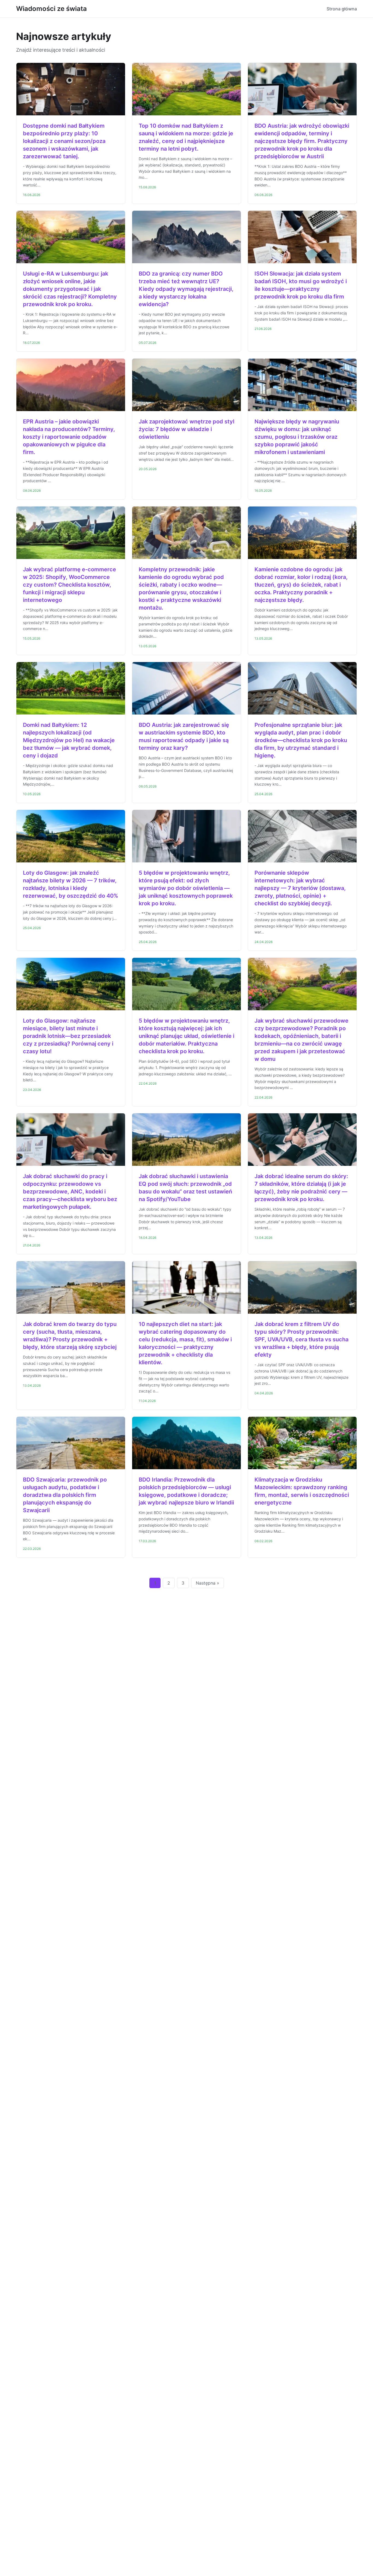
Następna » (208, 1583)
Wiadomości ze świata (51, 9)
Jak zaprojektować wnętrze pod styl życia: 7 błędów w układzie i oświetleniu (187, 429)
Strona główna (342, 9)
